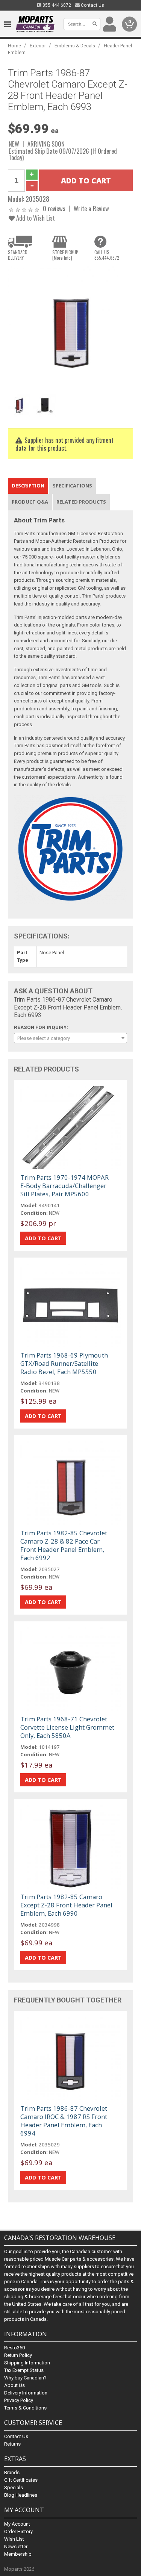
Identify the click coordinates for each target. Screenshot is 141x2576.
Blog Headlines (21, 2495)
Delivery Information (26, 2393)
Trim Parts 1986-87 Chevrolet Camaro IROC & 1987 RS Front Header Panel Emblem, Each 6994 (64, 2121)
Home (14, 46)
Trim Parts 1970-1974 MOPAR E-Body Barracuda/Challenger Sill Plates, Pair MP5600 (64, 1186)
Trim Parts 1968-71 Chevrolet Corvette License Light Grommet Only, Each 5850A (67, 1727)
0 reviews (54, 208)
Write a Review (91, 208)
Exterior (38, 46)
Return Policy (18, 2355)
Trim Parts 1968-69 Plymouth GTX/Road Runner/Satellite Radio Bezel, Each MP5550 (64, 1363)
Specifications (72, 486)
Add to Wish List (35, 218)
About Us (14, 2385)
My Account (17, 2524)
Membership (18, 2554)
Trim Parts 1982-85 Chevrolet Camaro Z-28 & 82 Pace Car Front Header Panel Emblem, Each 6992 (64, 1545)
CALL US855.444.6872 (107, 255)
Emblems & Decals (75, 46)
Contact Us (92, 5)
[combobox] (70, 1038)
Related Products (81, 502)
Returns (12, 2444)
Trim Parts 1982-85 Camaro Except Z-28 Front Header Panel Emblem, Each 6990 (66, 1905)
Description (28, 486)
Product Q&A (30, 502)
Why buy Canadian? (25, 2378)
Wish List (14, 2539)
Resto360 (14, 2348)
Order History (18, 2531)
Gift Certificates (21, 2480)
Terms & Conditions (25, 2408)
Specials (14, 2487)
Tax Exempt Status (24, 2370)
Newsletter (16, 2546)
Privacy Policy (19, 2400)
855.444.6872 (56, 5)
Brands (12, 2472)
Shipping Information (27, 2363)
